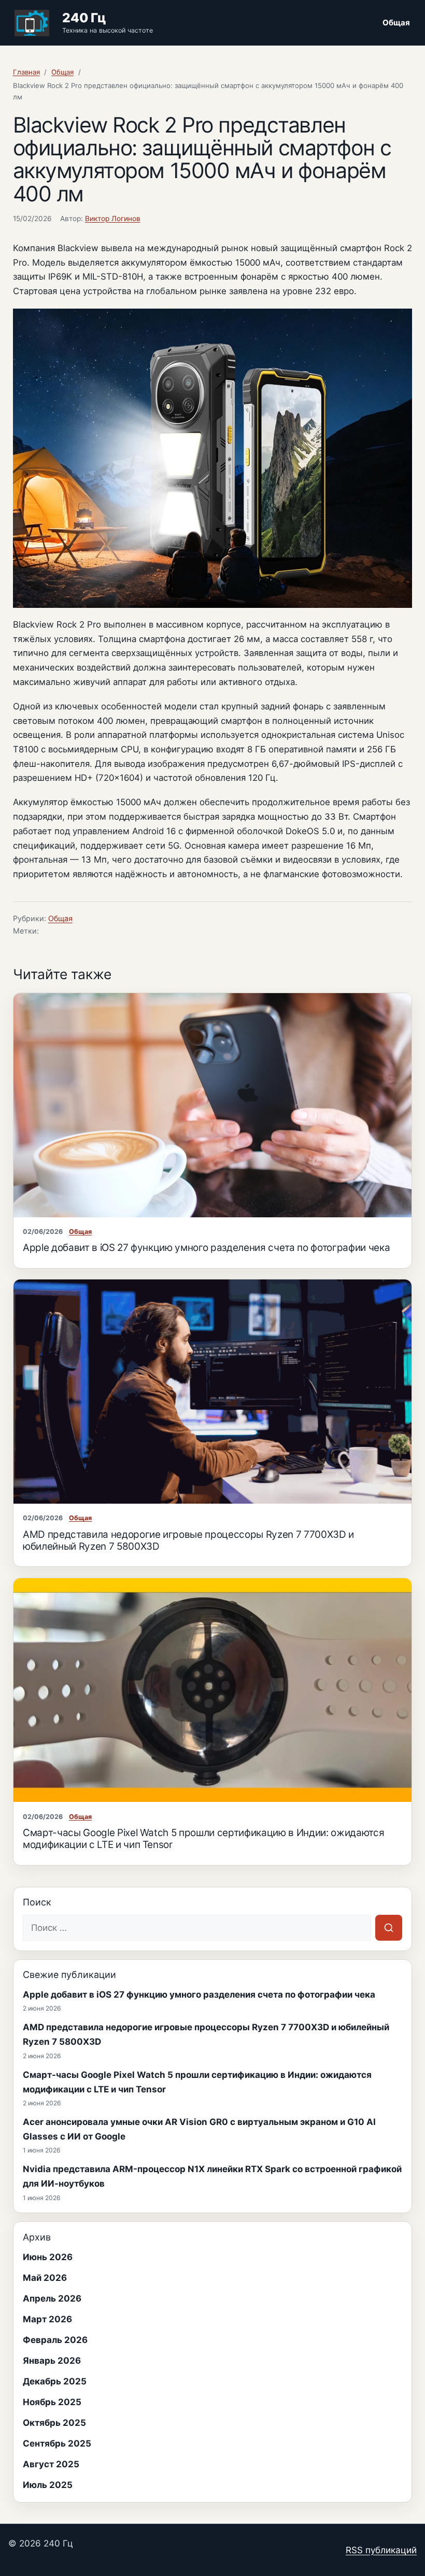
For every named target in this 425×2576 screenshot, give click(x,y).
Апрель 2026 (52, 2298)
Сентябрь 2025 (57, 2443)
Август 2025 (51, 2464)
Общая (396, 23)
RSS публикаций (381, 2550)
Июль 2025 (48, 2485)
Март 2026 (47, 2319)
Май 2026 (45, 2278)
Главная (26, 72)
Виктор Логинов (113, 219)
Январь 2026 (52, 2361)
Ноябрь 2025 (52, 2402)
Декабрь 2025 (55, 2381)
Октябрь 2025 (54, 2423)
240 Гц (84, 18)
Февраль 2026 (55, 2340)
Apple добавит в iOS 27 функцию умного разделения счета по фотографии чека (206, 1248)
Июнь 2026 (48, 2257)
